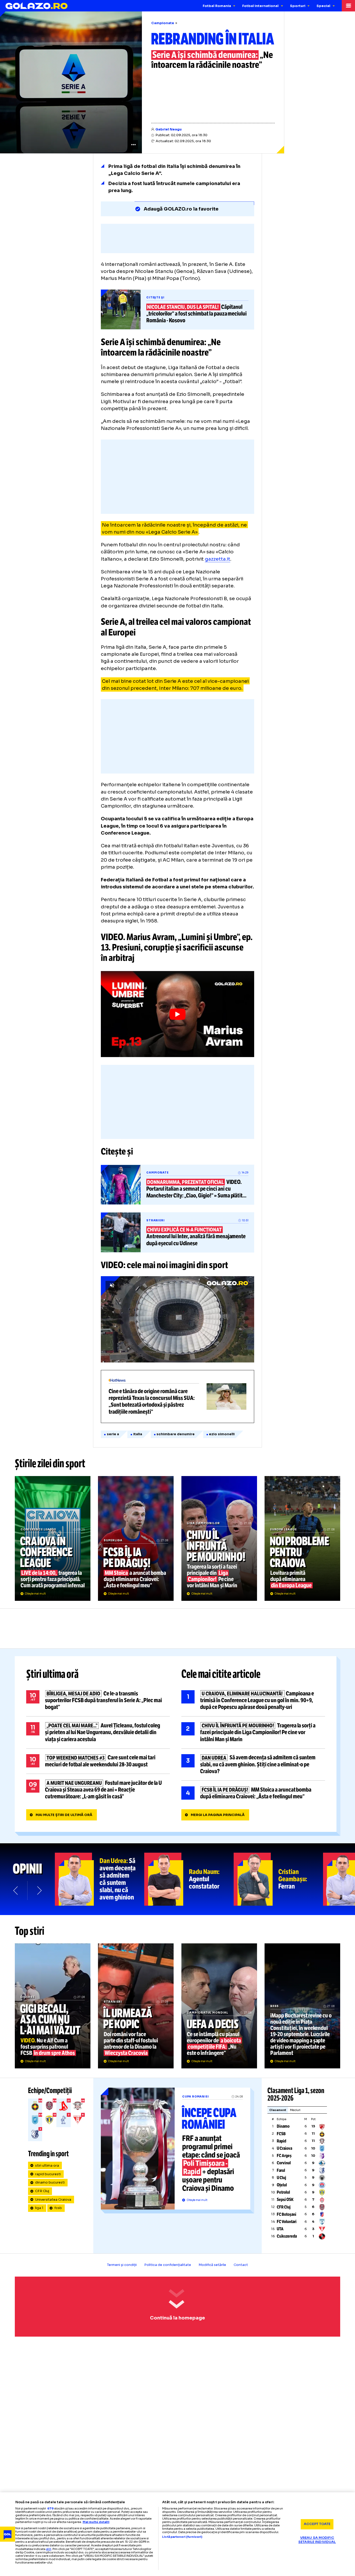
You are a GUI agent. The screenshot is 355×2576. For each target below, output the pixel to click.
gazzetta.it (218, 559)
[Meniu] (348, 6)
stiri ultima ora (47, 2166)
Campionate (163, 23)
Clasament (278, 2110)
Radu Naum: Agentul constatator (189, 1879)
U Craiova (284, 2148)
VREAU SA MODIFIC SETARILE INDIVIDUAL (317, 2540)
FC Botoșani (287, 2214)
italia (138, 1434)
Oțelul (282, 2185)
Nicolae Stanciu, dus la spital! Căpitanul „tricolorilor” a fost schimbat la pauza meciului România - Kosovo (177, 310)
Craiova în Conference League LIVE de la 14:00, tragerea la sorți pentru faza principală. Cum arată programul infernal (53, 1538)
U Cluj (281, 2178)
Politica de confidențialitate (168, 2265)
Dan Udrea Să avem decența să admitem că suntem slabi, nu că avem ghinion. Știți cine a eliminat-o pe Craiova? (253, 1765)
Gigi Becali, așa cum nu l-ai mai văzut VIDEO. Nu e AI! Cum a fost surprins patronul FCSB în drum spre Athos (53, 2006)
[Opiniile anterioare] (16, 1890)
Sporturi (298, 6)
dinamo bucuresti (50, 2182)
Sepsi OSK (285, 2200)
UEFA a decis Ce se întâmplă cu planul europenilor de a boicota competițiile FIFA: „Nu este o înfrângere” (219, 2006)
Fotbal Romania (217, 6)
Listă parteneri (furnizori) (182, 2537)
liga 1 (39, 2208)
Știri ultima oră (52, 1674)
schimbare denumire (176, 1434)
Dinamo (283, 2126)
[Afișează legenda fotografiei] (133, 145)
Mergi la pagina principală (218, 1815)
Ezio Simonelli (222, 1434)
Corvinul (284, 2163)
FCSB (281, 2134)
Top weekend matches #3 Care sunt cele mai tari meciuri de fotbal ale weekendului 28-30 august (98, 1761)
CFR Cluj (42, 2191)
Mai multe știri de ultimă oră (64, 1815)
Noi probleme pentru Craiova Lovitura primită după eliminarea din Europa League (302, 1538)
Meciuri (295, 2110)
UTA (280, 2229)
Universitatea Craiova (53, 2200)
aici (49, 2549)
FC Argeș (284, 2156)
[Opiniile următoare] (39, 1890)
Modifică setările (212, 2265)
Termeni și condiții (122, 2265)
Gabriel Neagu (169, 129)
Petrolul (283, 2192)
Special (323, 6)
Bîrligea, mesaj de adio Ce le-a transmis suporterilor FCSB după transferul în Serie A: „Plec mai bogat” (98, 1700)
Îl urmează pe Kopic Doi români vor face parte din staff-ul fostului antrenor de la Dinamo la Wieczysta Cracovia (136, 2006)
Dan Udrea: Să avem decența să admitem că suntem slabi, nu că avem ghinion (100, 1879)
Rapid (281, 2141)
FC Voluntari (287, 2222)
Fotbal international (260, 6)
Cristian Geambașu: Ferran (278, 1879)
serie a (113, 1434)
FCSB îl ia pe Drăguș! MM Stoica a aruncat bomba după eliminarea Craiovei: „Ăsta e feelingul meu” (136, 1538)
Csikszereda (287, 2236)
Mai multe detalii (96, 2522)
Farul (281, 2170)
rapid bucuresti (48, 2174)
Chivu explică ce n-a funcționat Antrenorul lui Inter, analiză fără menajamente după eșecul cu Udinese (177, 1232)
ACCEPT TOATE (317, 2524)
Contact (241, 2265)
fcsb (58, 2208)
